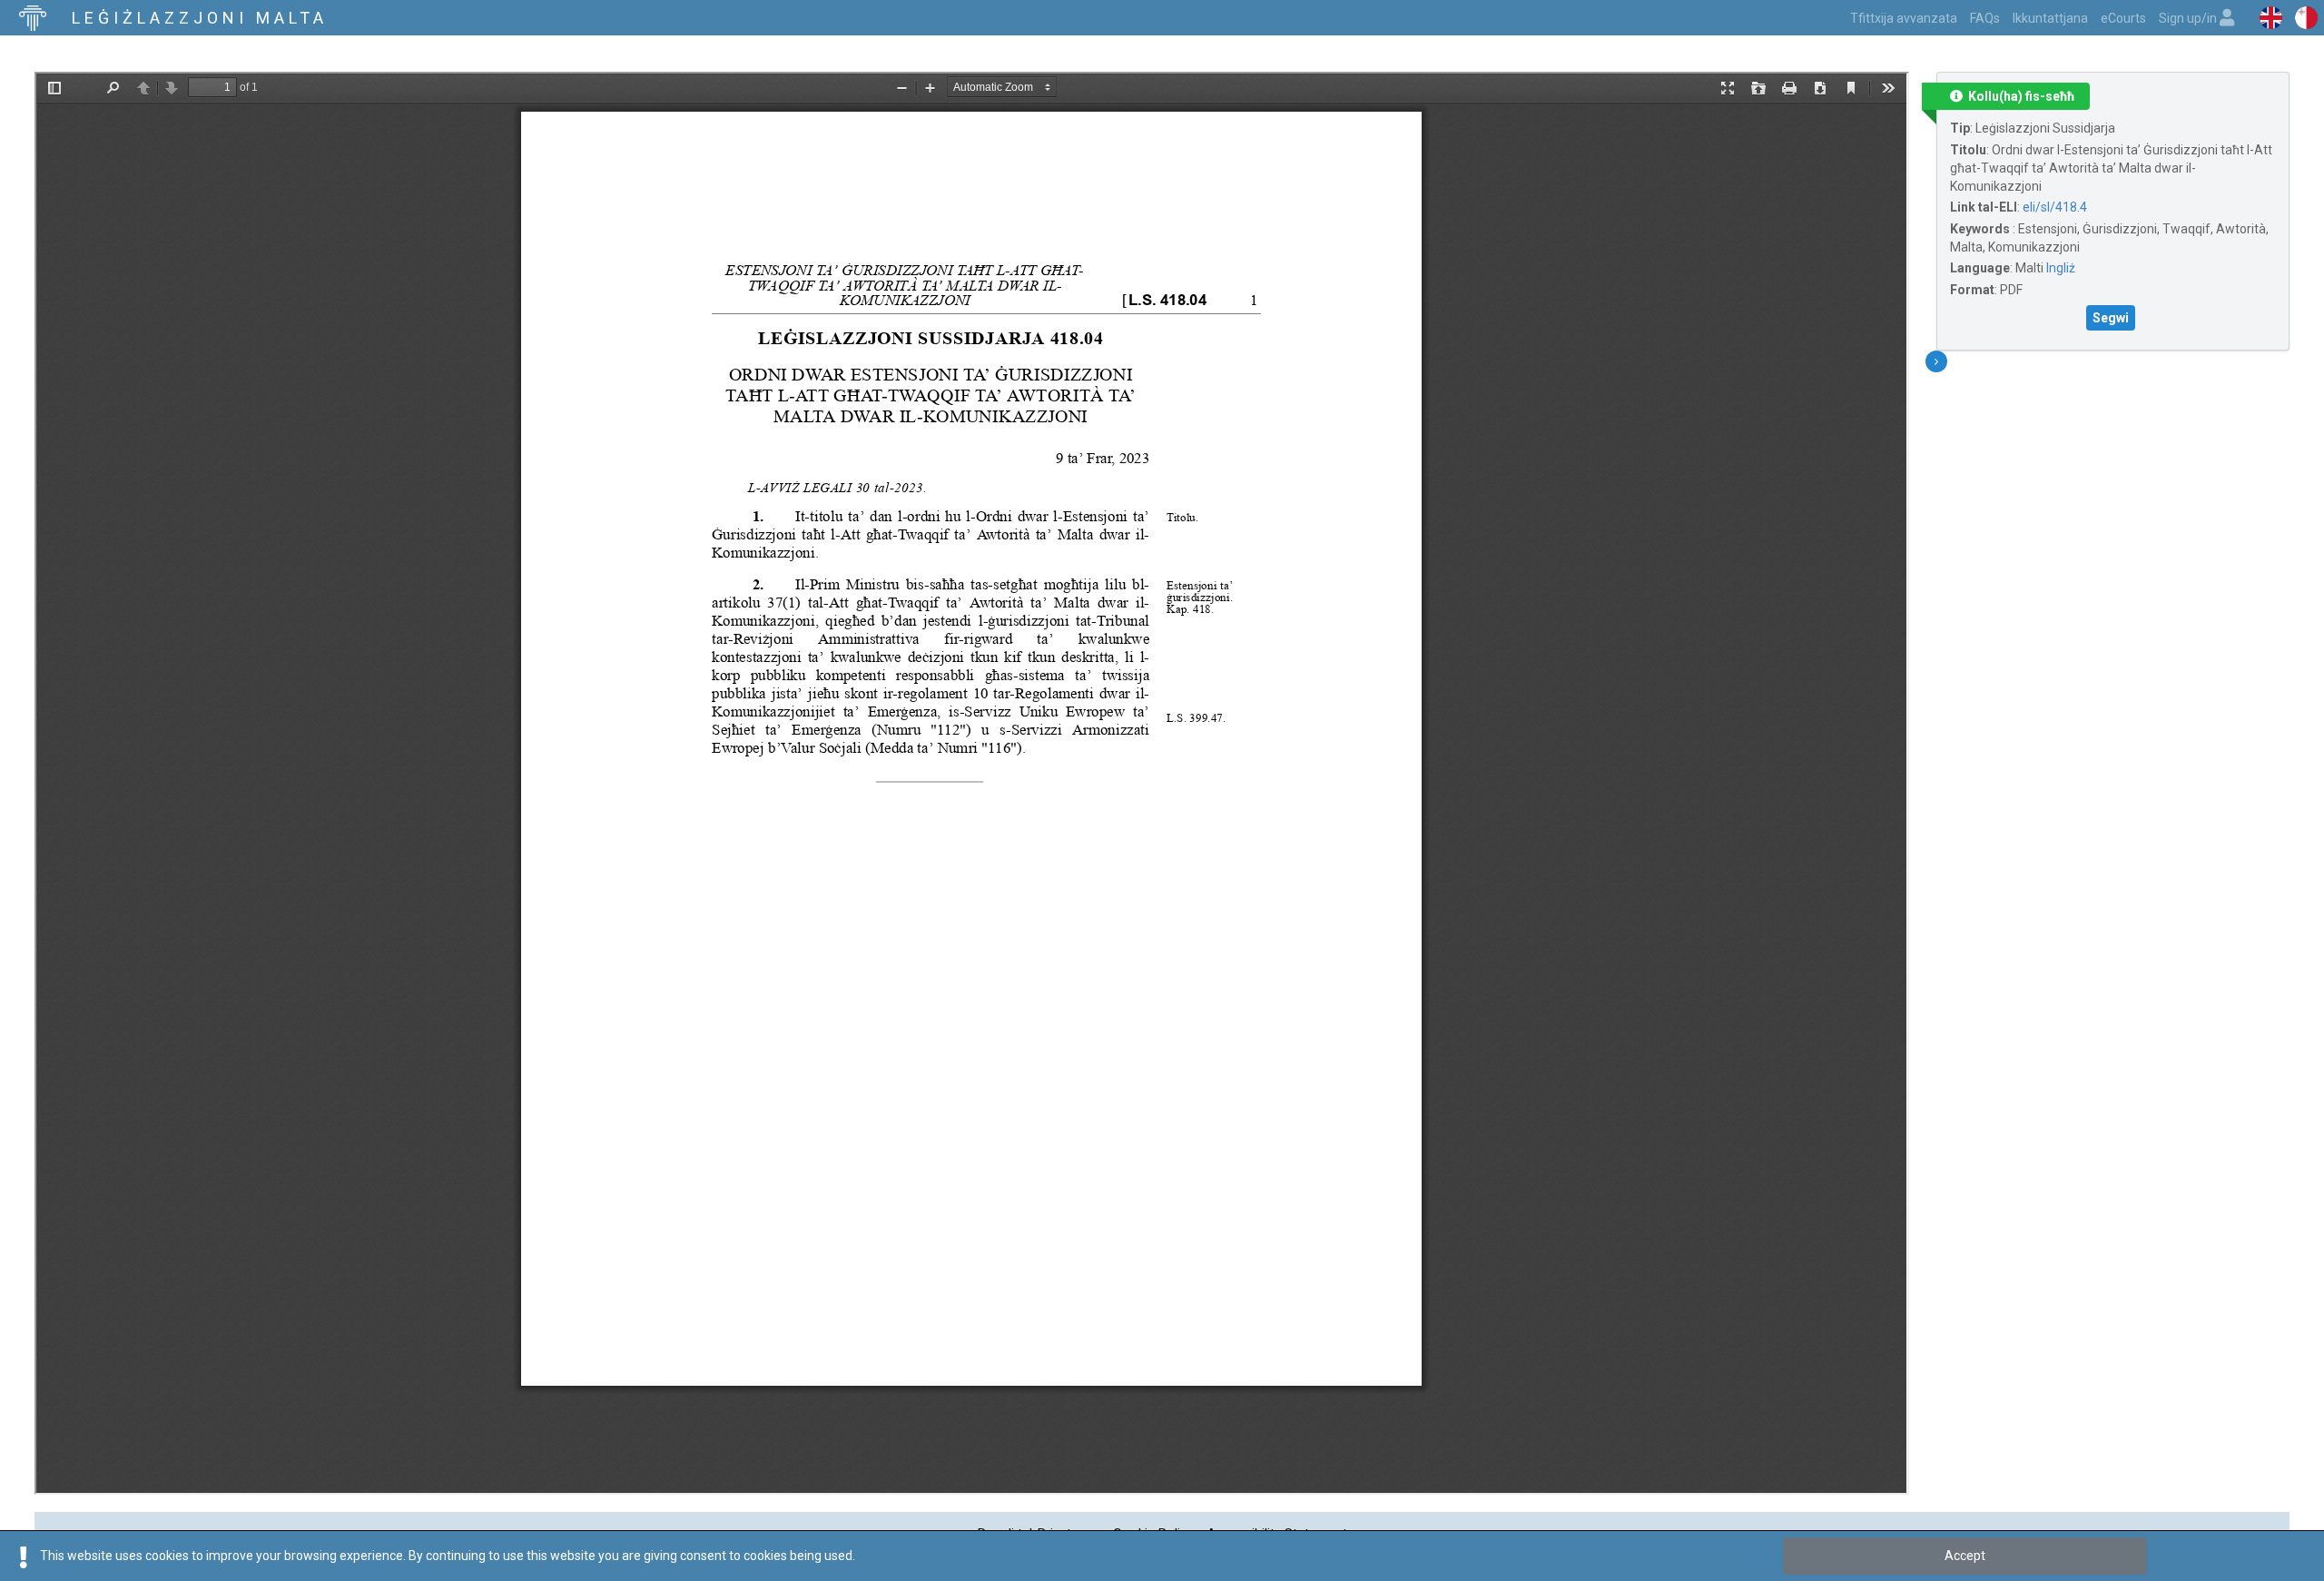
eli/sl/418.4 (2055, 207)
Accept (1965, 1556)
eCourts (2123, 18)
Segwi (2111, 318)
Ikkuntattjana (2050, 18)
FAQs (1985, 18)
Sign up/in (2189, 18)
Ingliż (2061, 268)
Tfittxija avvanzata (1904, 18)
